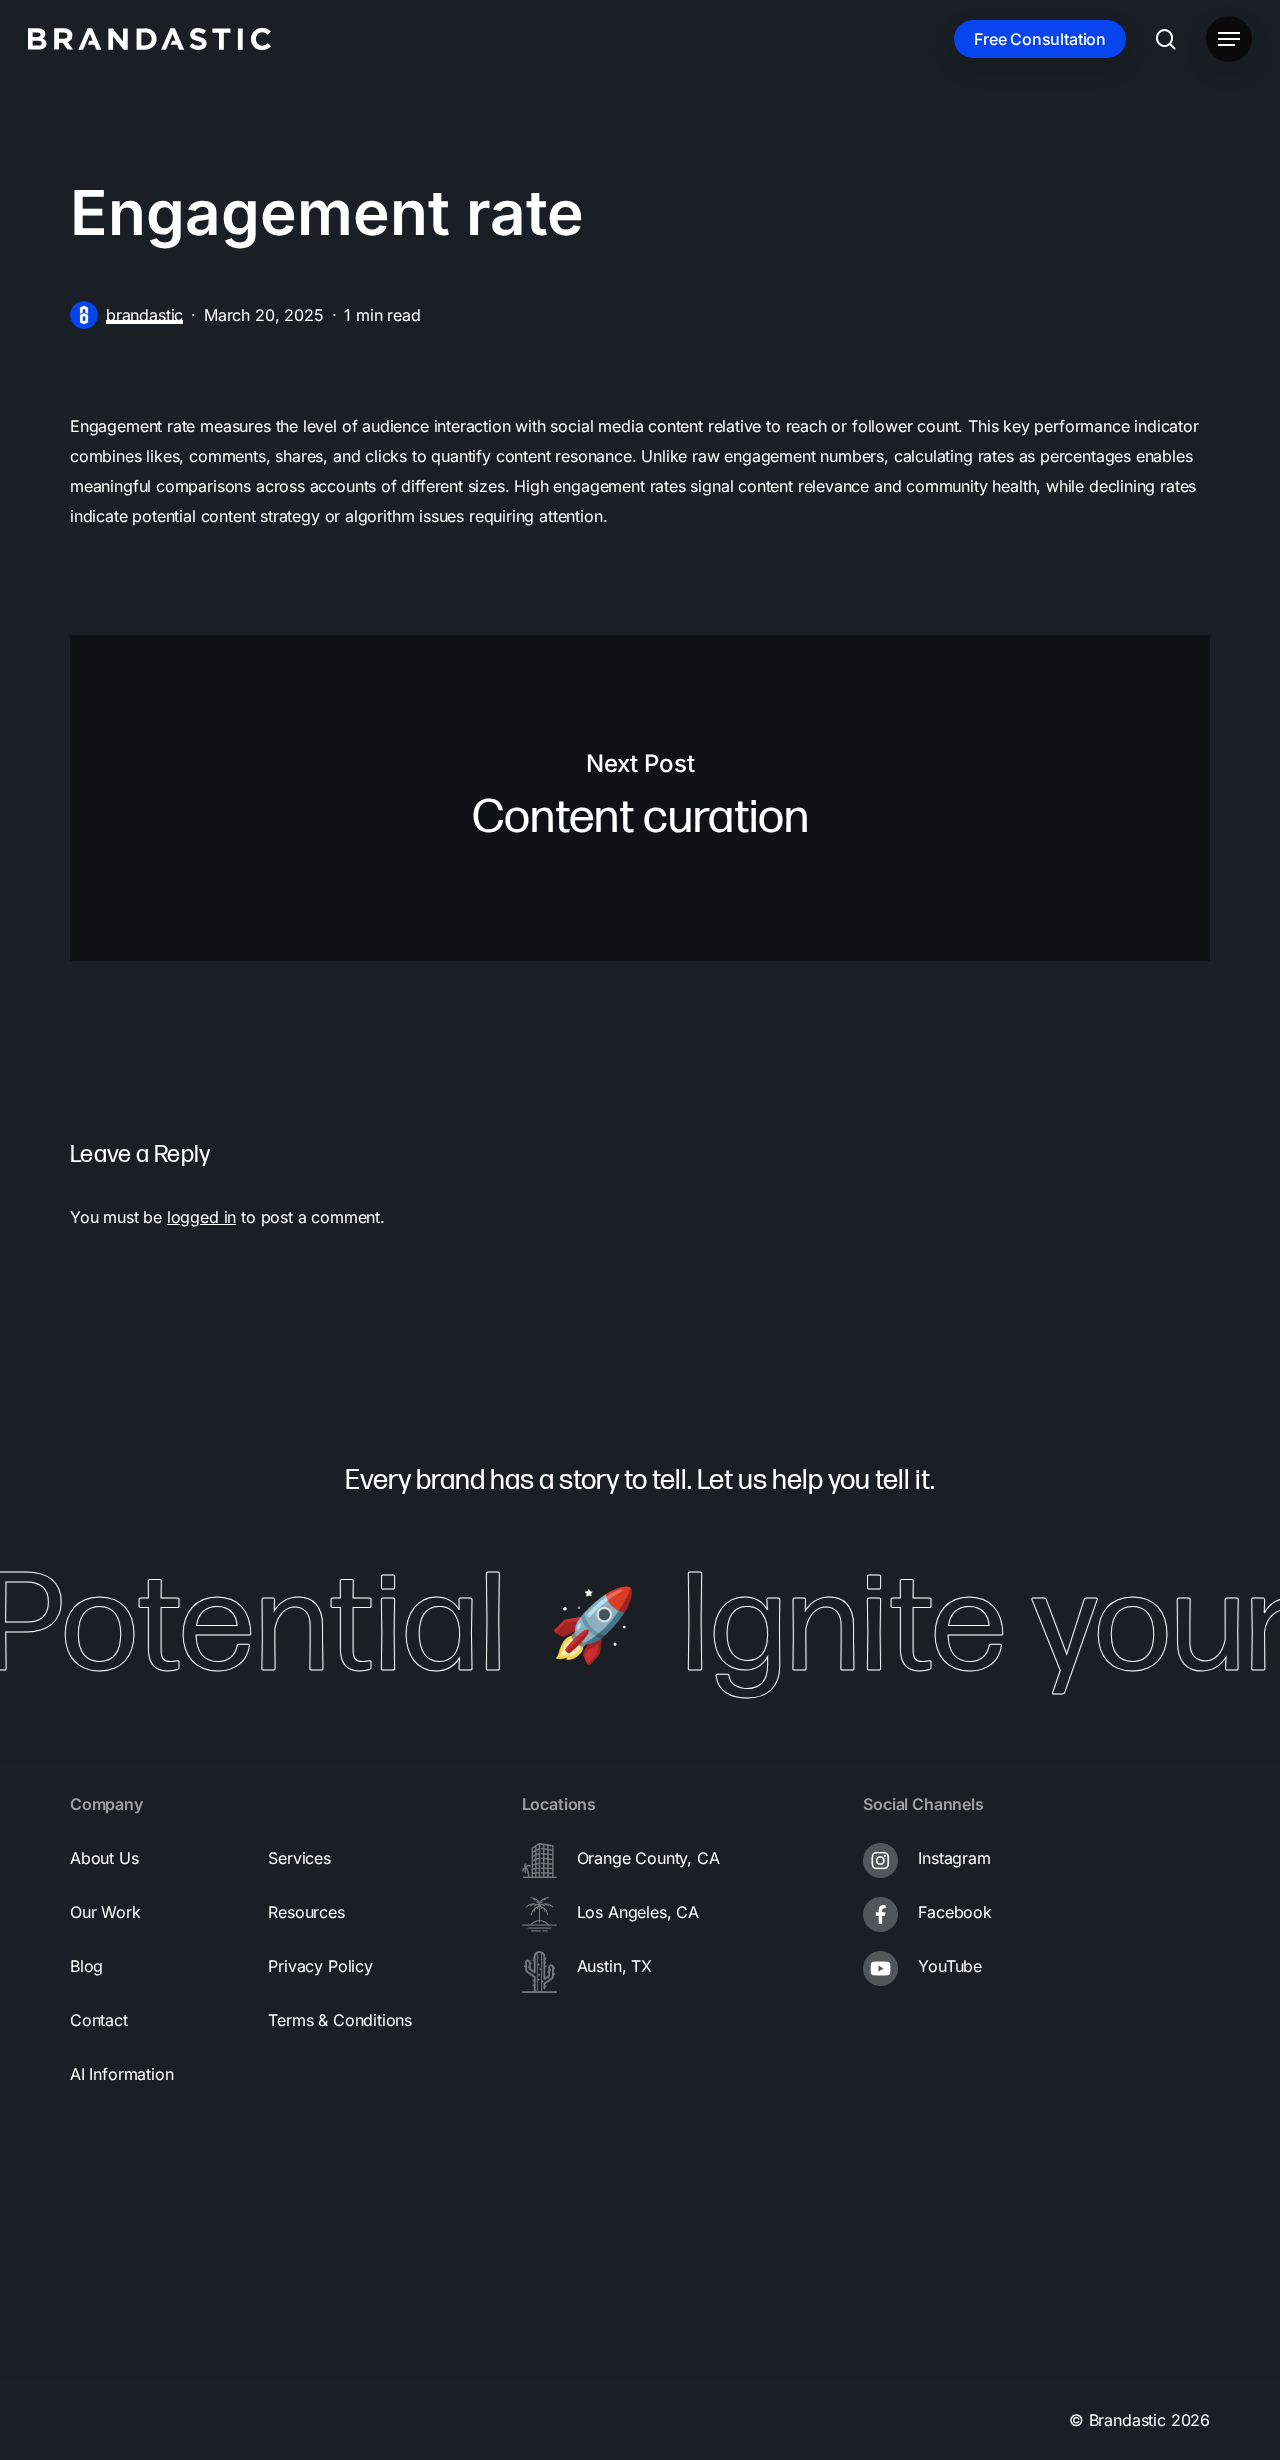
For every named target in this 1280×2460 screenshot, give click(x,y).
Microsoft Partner (743, 2420)
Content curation (640, 798)
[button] (1229, 39)
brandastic (144, 315)
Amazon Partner (540, 2420)
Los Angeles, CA (638, 1912)
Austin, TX (614, 1966)
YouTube (950, 1966)
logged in (201, 1217)
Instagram (954, 1858)
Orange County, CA (648, 1858)
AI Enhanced (924, 2420)
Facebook (955, 1912)
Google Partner (338, 2420)
